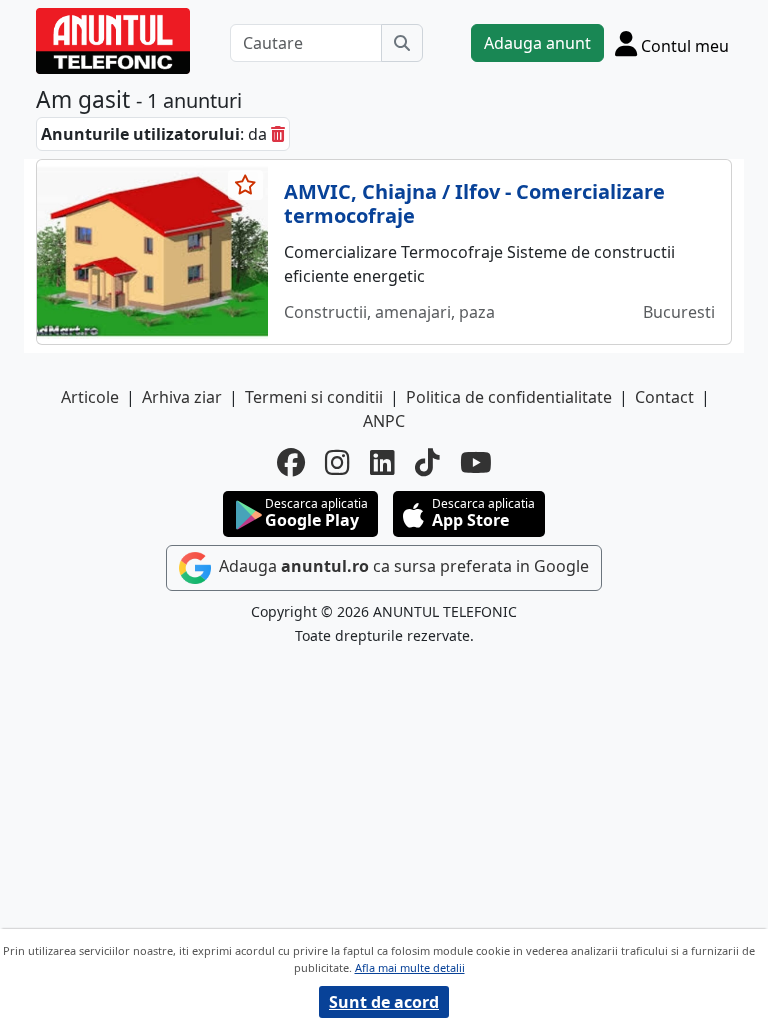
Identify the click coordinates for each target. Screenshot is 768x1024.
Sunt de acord (384, 1002)
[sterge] (278, 134)
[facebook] (291, 462)
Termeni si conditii (314, 397)
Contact (664, 397)
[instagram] (337, 462)
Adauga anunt (537, 43)
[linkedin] (382, 462)
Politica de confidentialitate (509, 397)
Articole (90, 397)
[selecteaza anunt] (246, 185)
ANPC (384, 421)
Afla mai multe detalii (410, 967)
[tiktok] (427, 462)
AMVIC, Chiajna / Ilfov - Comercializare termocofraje (474, 203)
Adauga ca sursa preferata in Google (402, 566)
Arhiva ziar (182, 397)
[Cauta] (402, 43)
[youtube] (476, 462)
